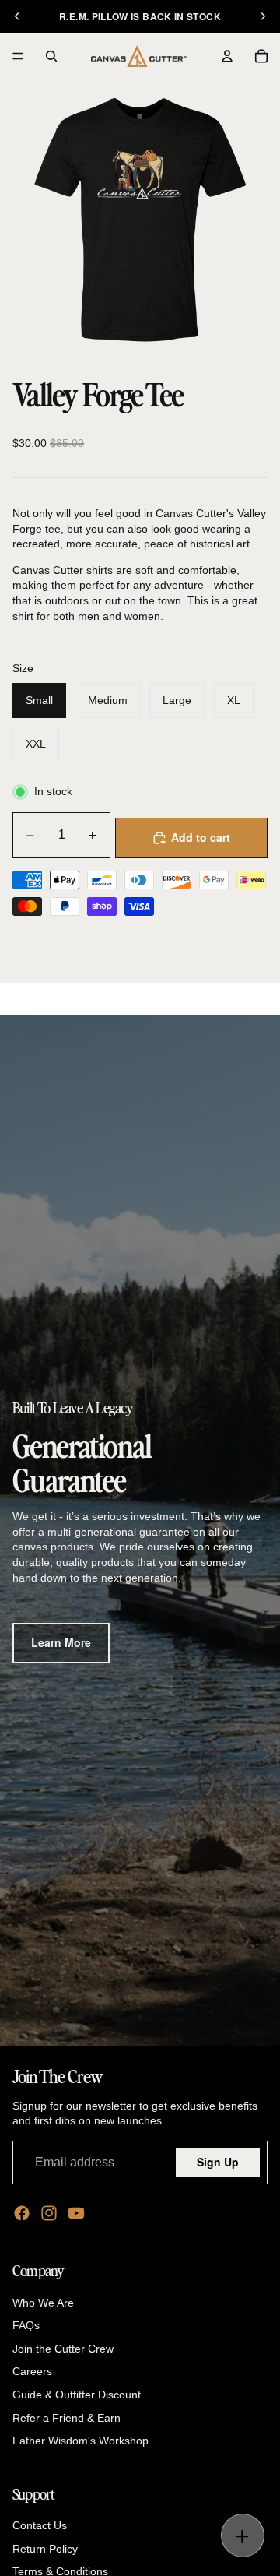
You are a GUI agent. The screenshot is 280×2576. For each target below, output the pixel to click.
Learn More (61, 1642)
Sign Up (218, 2162)
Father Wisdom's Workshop (80, 2441)
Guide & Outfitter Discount (77, 2394)
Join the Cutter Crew (63, 2348)
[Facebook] (22, 2213)
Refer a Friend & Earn (66, 2417)
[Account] (227, 56)
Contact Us (40, 2525)
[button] (242, 2536)
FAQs (26, 2325)
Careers (32, 2371)
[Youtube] (76, 2213)
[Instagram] (49, 2213)
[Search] (51, 56)
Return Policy (45, 2548)
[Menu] (18, 56)
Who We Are (43, 2302)
